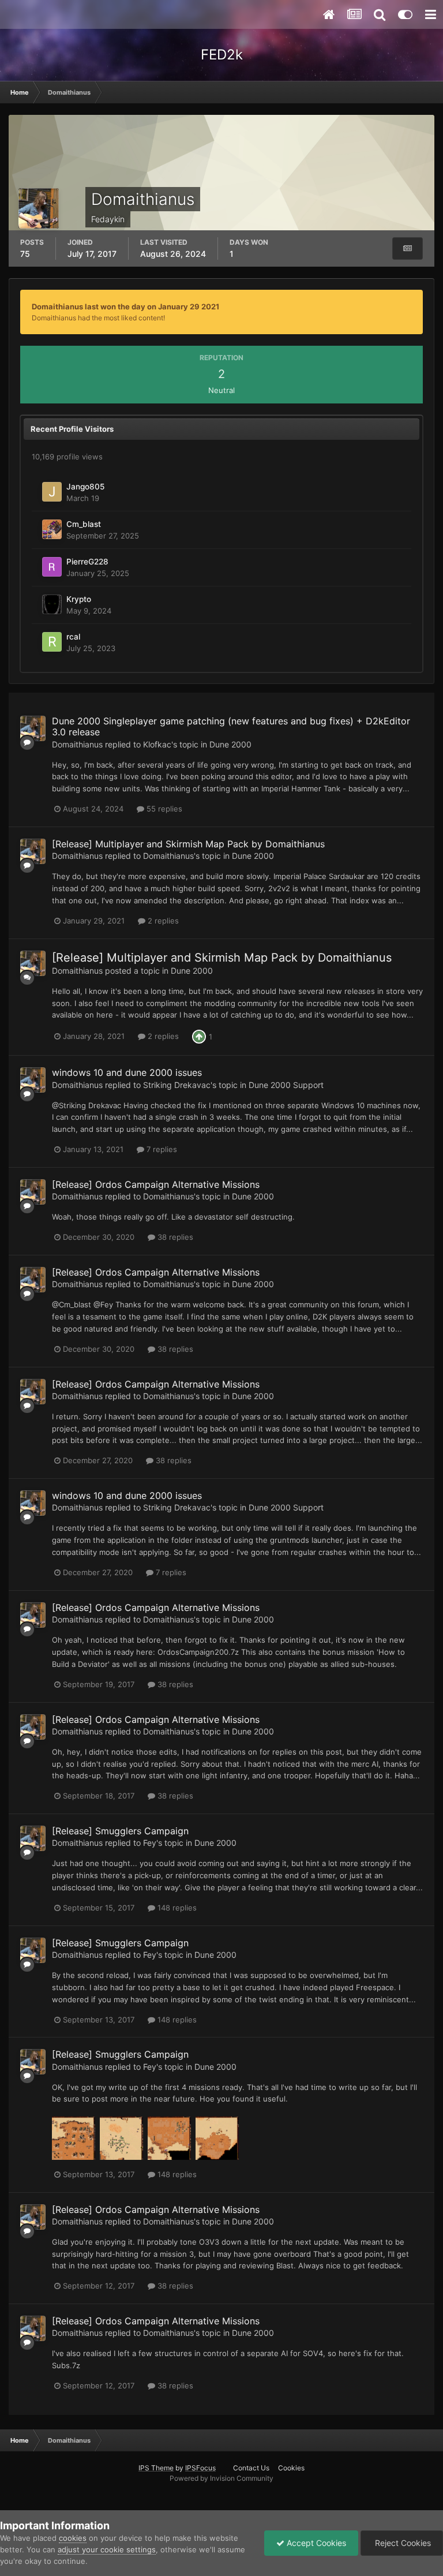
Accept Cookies (315, 2543)
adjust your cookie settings (107, 2549)
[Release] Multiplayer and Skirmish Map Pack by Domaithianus (188, 844)
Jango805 (85, 487)
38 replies (174, 1237)
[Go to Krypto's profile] (52, 604)
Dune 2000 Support (286, 1085)
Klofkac (157, 744)
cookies (73, 2538)
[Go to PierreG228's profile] (52, 567)
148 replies (176, 1908)
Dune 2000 (230, 744)
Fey (150, 1843)
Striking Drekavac (177, 1085)
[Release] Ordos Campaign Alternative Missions (156, 1184)
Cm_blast (84, 524)
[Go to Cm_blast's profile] (52, 529)
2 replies (162, 921)
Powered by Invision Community (221, 2478)
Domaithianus (77, 744)
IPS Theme (156, 2468)
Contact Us (251, 2468)
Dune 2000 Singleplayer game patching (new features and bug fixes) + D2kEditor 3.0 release (231, 726)
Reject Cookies (402, 2543)
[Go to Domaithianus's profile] (33, 728)
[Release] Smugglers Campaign (120, 1831)
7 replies (161, 1149)
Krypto (79, 599)
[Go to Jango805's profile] (52, 492)
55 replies (163, 809)
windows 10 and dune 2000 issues (127, 1072)
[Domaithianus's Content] (408, 248)
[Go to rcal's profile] (52, 642)
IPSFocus (200, 2468)
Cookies (291, 2468)
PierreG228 (87, 562)
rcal (73, 637)
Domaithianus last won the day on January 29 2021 (125, 306)
